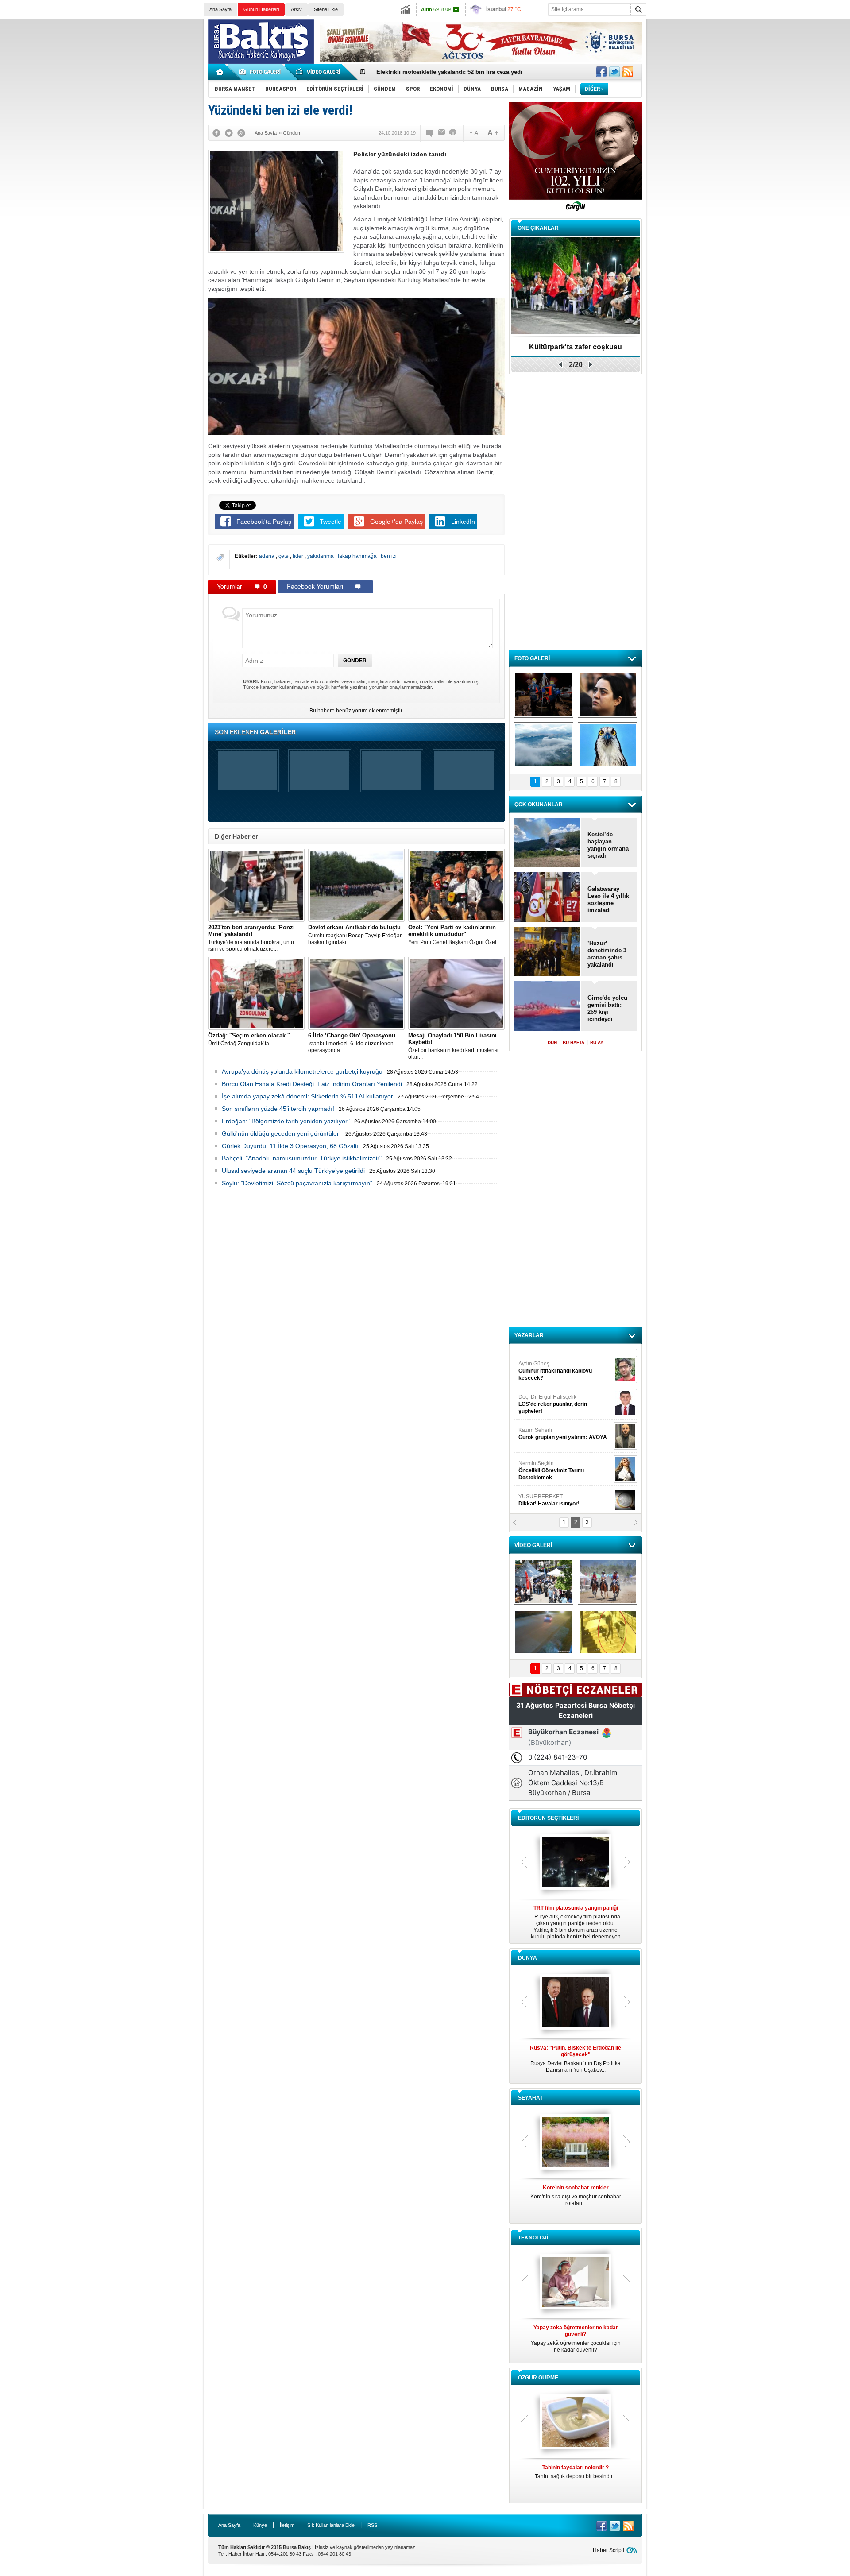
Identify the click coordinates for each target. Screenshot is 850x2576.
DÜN (552, 1042)
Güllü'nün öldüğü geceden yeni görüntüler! (281, 1133)
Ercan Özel (548, 1427)
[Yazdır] (453, 133)
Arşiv (296, 9)
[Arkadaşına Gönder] (442, 133)
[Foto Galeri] (261, 72)
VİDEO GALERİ (533, 1545)
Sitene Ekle (326, 9)
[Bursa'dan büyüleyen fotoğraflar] (543, 745)
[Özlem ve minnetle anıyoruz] (608, 695)
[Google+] (241, 133)
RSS (372, 2525)
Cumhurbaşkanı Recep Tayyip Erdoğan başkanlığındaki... (355, 935)
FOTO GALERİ (532, 658)
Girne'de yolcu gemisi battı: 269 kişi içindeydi (607, 1008)
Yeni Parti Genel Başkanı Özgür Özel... (454, 935)
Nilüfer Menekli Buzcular (552, 1397)
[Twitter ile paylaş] (614, 72)
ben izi (389, 556)
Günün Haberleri (261, 9)
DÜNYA (527, 1958)
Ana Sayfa (220, 9)
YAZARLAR (529, 1335)
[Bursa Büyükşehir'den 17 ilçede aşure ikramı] (543, 1582)
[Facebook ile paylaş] (601, 72)
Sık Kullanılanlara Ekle (331, 2525)
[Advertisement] (751, 84)
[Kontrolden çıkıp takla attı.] (543, 1632)
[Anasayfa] (220, 72)
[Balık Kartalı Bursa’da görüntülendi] (608, 745)
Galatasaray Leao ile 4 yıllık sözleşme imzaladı (608, 899)
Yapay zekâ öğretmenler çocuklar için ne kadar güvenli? (576, 2339)
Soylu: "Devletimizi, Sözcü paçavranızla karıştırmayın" (297, 1183)
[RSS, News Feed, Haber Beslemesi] (628, 72)
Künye (260, 2525)
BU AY (597, 1042)
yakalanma (321, 556)
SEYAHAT (530, 2098)
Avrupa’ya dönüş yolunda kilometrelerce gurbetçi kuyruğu (302, 1071)
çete (284, 556)
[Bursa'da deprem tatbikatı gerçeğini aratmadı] (543, 695)
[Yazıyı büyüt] (493, 133)
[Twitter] (229, 133)
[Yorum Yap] (430, 133)
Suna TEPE (564, 1460)
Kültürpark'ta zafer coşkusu (576, 347)
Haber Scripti (609, 2550)
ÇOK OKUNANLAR (539, 805)
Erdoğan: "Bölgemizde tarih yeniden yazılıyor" (286, 1121)
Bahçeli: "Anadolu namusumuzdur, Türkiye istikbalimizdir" (302, 1158)
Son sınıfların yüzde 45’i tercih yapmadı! (278, 1109)
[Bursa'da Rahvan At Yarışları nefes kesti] (608, 1582)
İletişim (287, 2525)
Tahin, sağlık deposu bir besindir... (576, 2472)
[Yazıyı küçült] (473, 133)
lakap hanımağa (358, 556)
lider (299, 556)
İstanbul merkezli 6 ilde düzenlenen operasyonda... (352, 1043)
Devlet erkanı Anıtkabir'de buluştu (423, 72)
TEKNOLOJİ (533, 2238)
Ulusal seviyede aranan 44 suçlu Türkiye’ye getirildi (293, 1171)
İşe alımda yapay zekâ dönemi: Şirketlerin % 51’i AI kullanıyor (307, 1096)
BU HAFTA (574, 1042)
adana (267, 556)
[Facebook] (216, 133)
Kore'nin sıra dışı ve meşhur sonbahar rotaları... (576, 2195)
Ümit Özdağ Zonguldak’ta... (249, 1039)
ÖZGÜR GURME (538, 2378)
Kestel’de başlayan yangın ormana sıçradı (608, 845)
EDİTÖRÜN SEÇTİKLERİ (548, 1818)
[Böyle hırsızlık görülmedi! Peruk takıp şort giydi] (608, 1632)
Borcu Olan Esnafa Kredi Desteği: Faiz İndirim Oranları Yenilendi (312, 1084)
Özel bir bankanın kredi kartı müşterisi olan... (453, 1046)
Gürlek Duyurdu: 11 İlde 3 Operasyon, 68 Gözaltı (290, 1146)
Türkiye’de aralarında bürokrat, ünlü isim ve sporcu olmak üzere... (251, 938)
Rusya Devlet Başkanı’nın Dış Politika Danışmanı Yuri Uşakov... (576, 2059)
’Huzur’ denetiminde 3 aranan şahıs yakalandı (607, 954)
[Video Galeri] (319, 72)
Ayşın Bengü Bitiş (545, 1493)
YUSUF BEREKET (549, 1360)
